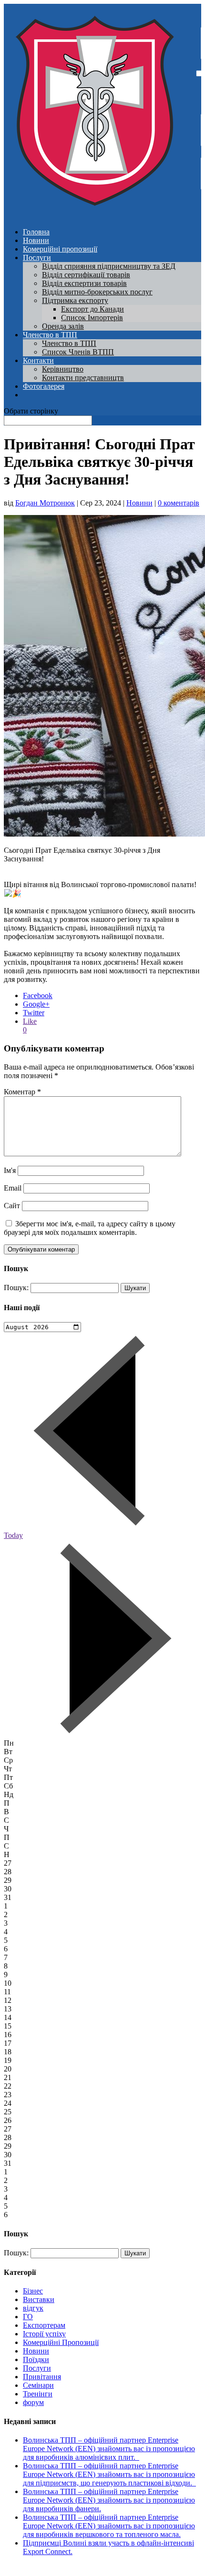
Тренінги (38, 2394)
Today (13, 1535)
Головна (36, 232)
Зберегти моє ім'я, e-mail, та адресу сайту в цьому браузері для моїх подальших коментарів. (90, 1228)
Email (13, 1188)
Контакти (38, 360)
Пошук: (16, 1288)
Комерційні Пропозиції (61, 2342)
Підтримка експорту (75, 300)
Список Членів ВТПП (78, 352)
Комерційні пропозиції (60, 249)
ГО (28, 2317)
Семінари (38, 2385)
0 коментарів (179, 503)
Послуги (37, 258)
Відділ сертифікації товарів (86, 275)
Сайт (12, 1206)
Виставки (39, 2299)
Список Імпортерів (92, 318)
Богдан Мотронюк (45, 503)
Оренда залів (63, 326)
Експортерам (44, 2325)
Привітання (42, 2377)
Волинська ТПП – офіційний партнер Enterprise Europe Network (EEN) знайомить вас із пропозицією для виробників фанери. (109, 2500)
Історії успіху (44, 2334)
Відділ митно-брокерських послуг (97, 292)
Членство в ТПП (50, 335)
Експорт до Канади (92, 309)
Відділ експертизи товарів (84, 283)
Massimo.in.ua (83, 2568)
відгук (33, 2308)
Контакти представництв (83, 378)
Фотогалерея (44, 386)
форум (33, 2402)
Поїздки (36, 2359)
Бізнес (33, 2291)
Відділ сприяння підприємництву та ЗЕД (109, 266)
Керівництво (63, 369)
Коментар (22, 1092)
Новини (36, 240)
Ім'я (10, 1170)
